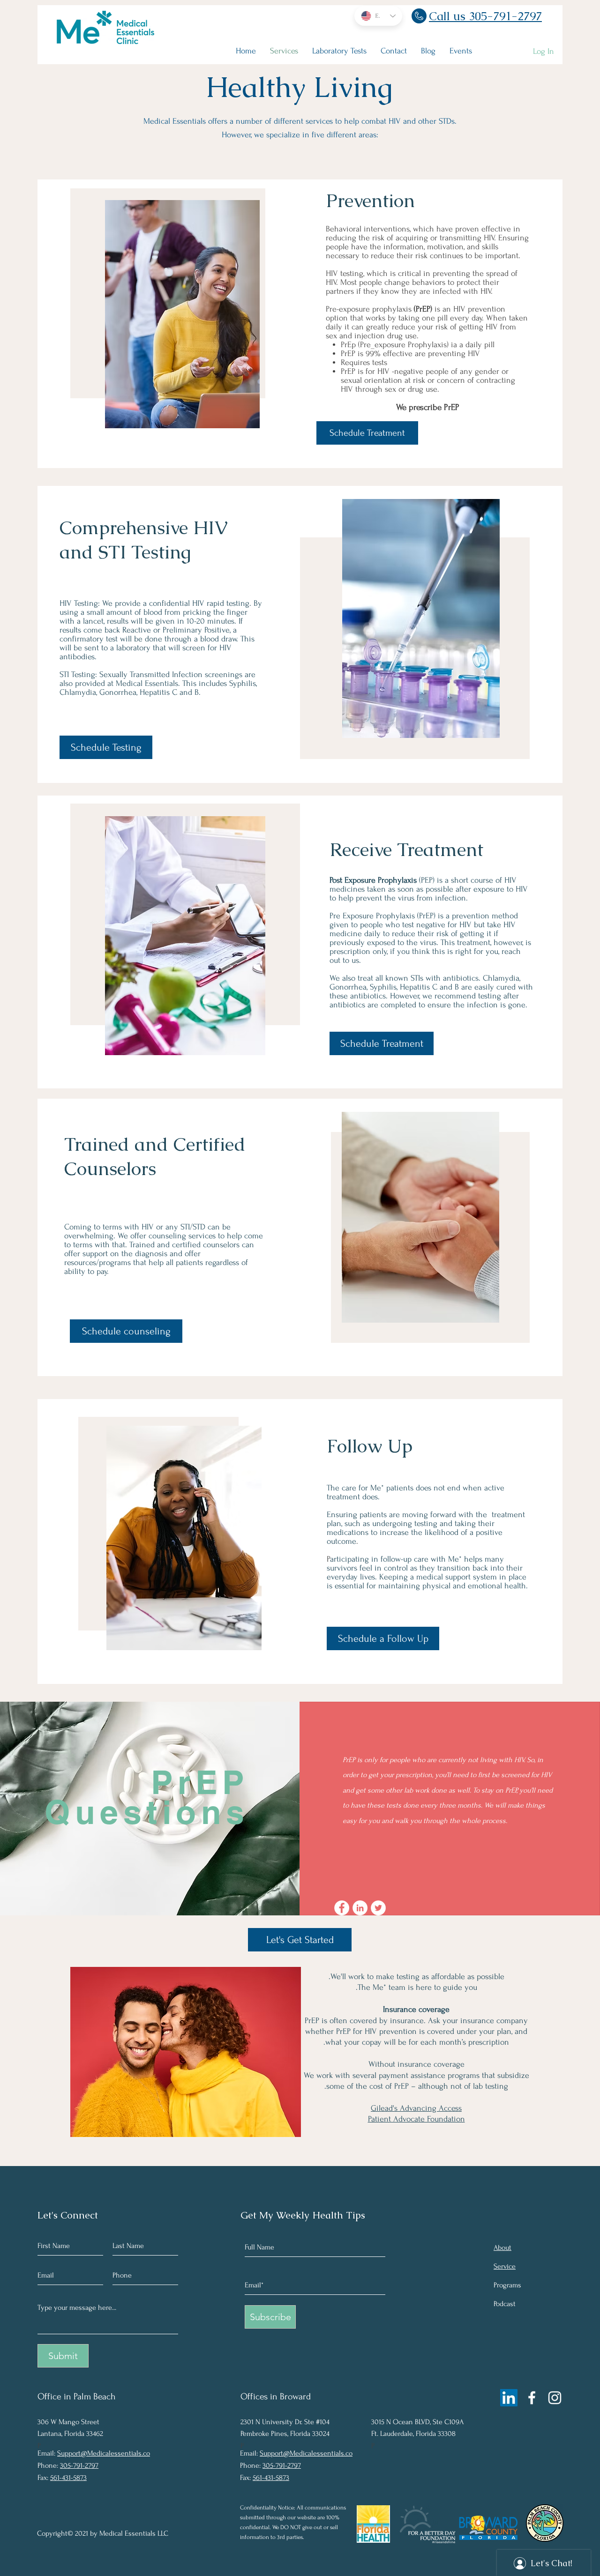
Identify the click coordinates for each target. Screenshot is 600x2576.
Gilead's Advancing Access (416, 2108)
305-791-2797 (79, 2465)
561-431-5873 (68, 2478)
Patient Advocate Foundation (416, 2119)
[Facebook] (532, 2398)
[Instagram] (555, 2398)
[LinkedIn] (509, 2398)
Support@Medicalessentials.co (104, 2453)
